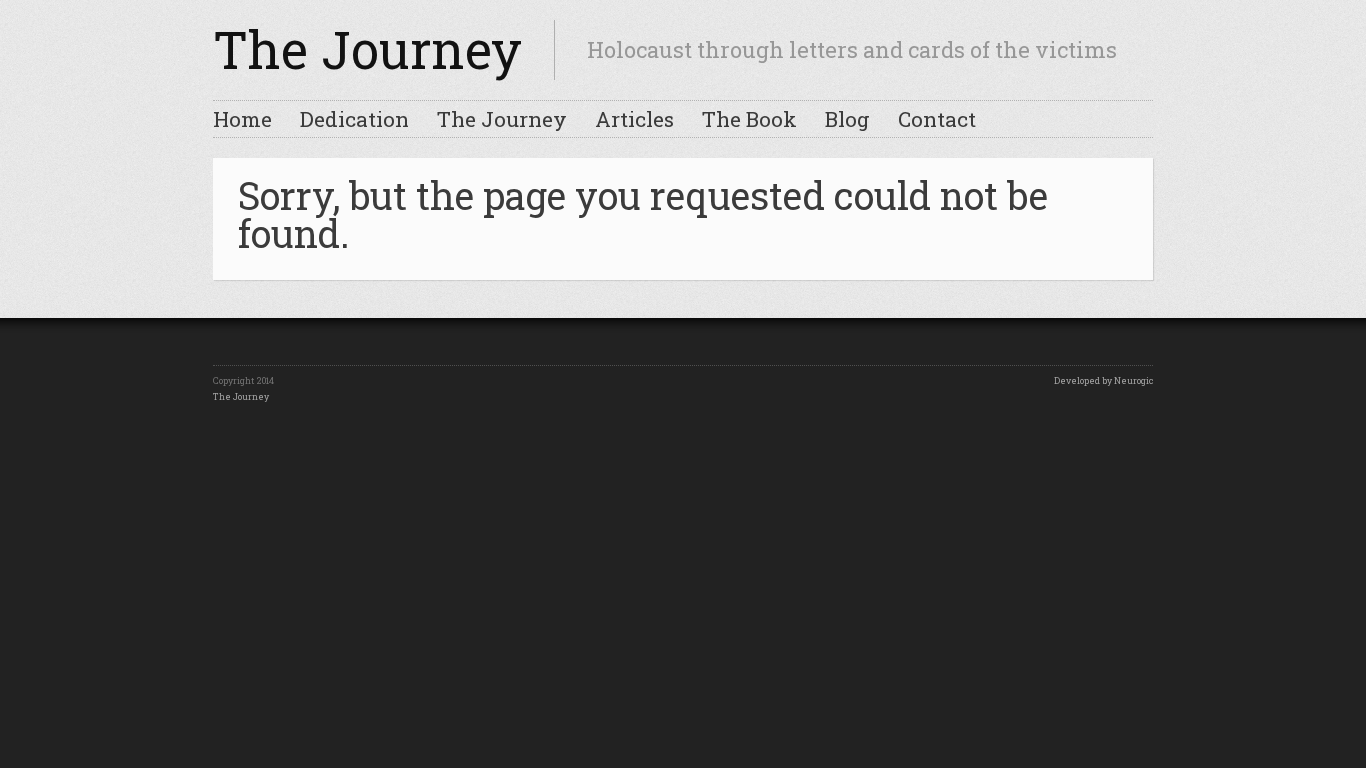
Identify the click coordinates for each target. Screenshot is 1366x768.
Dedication (354, 119)
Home (242, 119)
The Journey (367, 49)
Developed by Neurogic (1103, 380)
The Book (749, 119)
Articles (634, 119)
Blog (847, 119)
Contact (937, 119)
